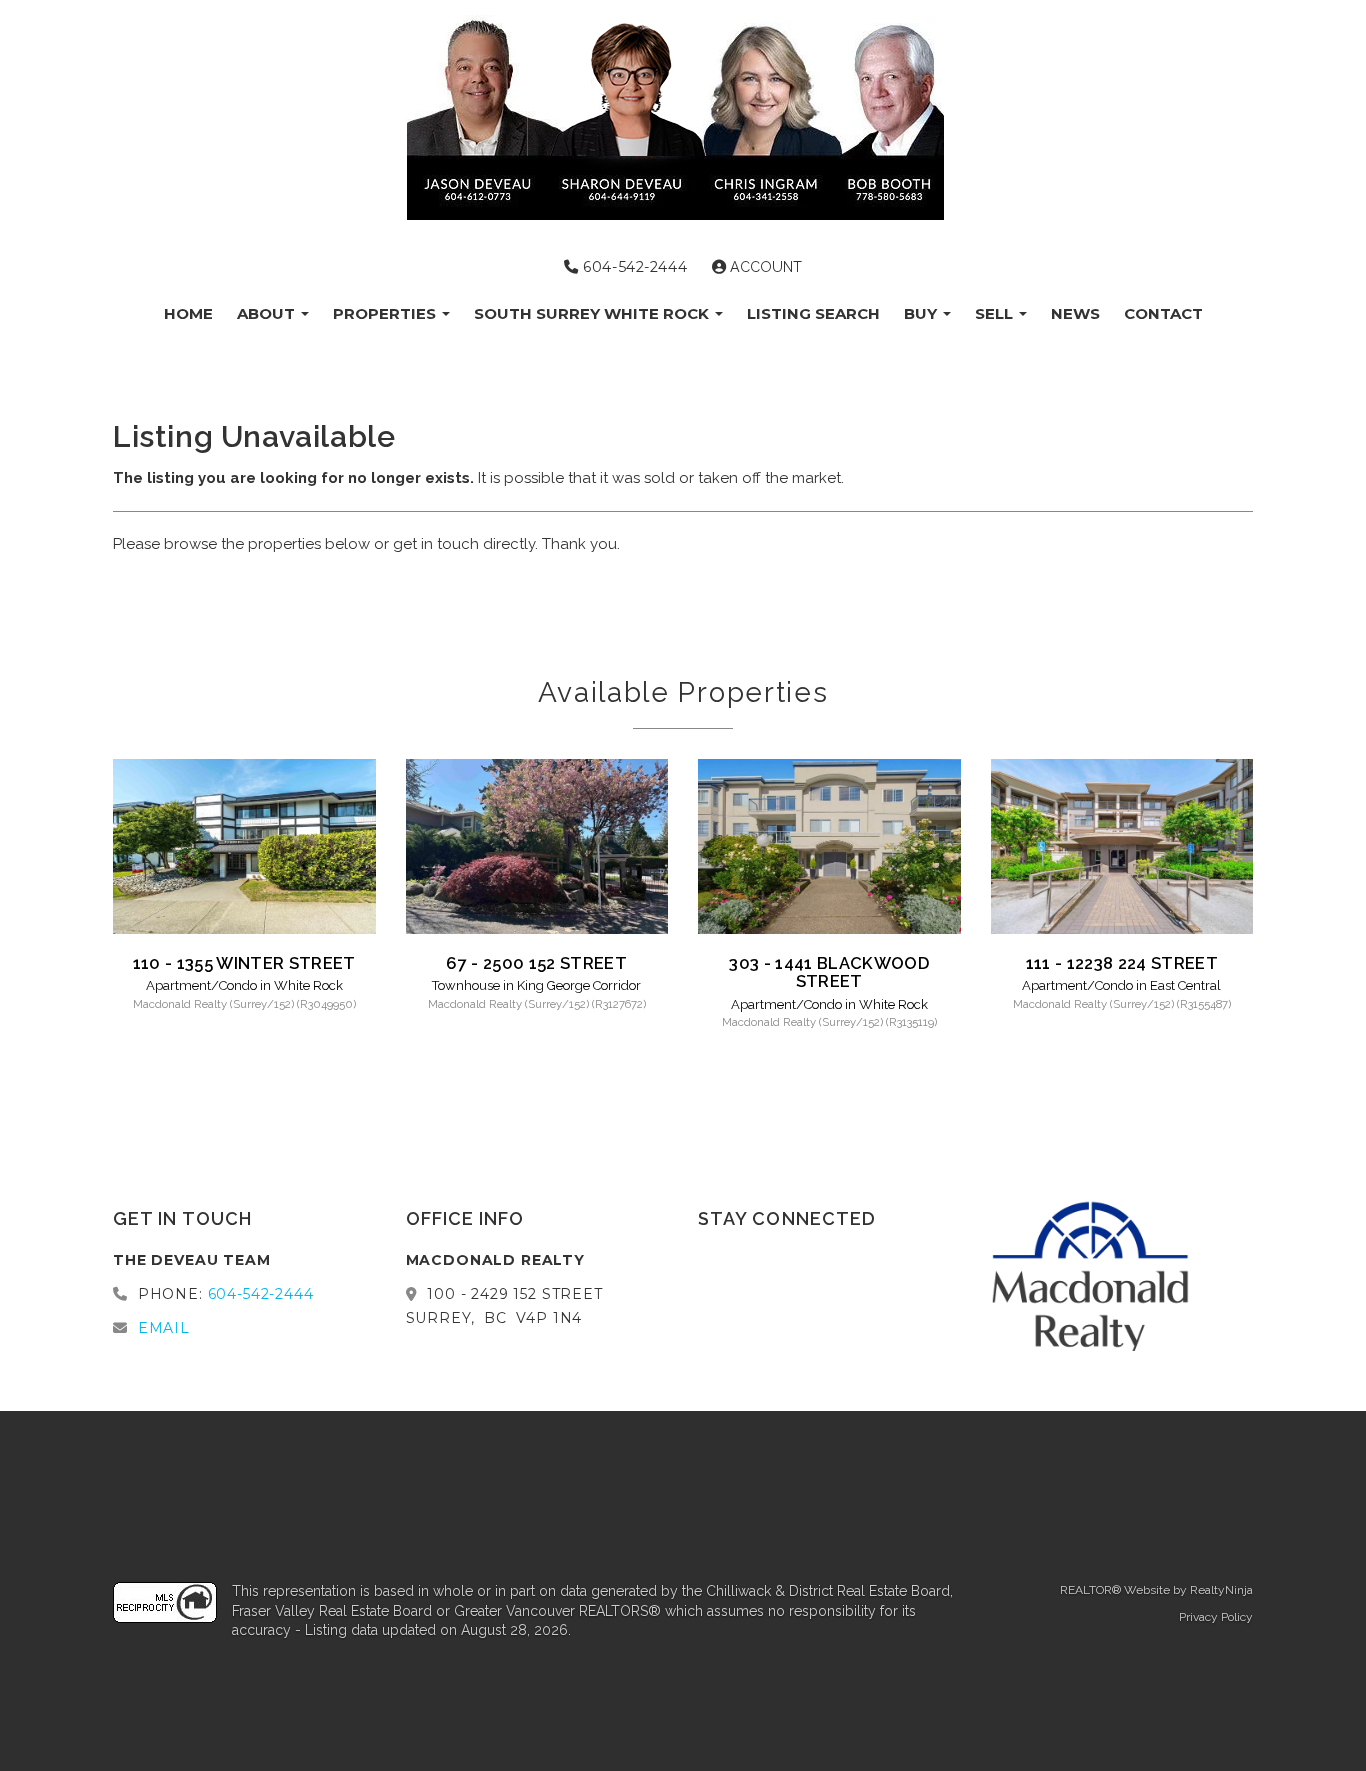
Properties (386, 313)
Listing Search (813, 313)
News (1075, 313)
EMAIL (164, 1328)
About (268, 313)
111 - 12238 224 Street (1122, 963)
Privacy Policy (1216, 1617)
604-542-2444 (633, 267)
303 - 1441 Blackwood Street (829, 972)
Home (188, 313)
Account (764, 267)
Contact (1163, 313)
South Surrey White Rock (593, 313)
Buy (922, 313)
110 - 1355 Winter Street (244, 963)
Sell (996, 313)
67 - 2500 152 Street (536, 963)
